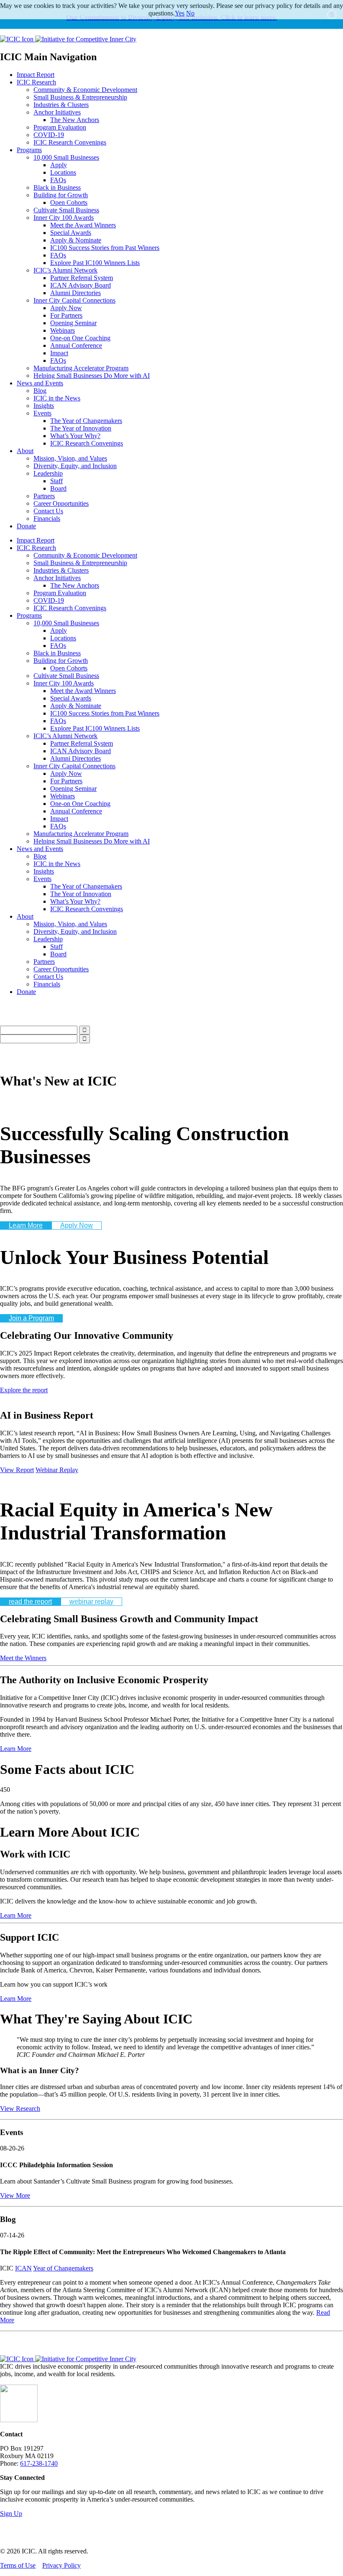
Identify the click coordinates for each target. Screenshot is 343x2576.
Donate (26, 526)
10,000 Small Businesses (66, 157)
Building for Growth (61, 195)
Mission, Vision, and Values (70, 458)
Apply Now (66, 308)
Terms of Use (18, 2565)
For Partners (66, 315)
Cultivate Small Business (66, 210)
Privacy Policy (61, 2565)
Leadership (48, 473)
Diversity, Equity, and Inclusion (75, 466)
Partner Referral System (82, 278)
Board (58, 488)
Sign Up (11, 2514)
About (25, 451)
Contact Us (48, 511)
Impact (59, 353)
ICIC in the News (57, 398)
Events (42, 413)
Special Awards (71, 233)
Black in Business (57, 187)
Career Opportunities (61, 503)
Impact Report (36, 75)
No (190, 13)
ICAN (23, 2268)
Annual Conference (76, 345)
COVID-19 (49, 135)
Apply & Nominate (76, 240)
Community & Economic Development (85, 90)
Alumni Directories (76, 293)
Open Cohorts (69, 203)
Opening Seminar (73, 323)
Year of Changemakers (63, 2268)
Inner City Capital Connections (74, 300)
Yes (180, 13)
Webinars (63, 330)
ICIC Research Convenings (70, 142)
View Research (20, 2108)
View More (15, 2195)
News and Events (40, 383)
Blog (40, 391)
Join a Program (31, 1318)
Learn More (26, 1225)
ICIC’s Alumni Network (65, 270)
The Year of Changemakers (86, 421)
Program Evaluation (60, 127)
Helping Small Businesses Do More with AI (92, 376)
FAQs (58, 180)
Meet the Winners (23, 1658)
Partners (44, 496)
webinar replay (91, 1601)
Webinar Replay (57, 1470)
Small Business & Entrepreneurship (80, 97)
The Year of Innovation (81, 428)
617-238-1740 (39, 2463)
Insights (44, 406)
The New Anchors (75, 120)
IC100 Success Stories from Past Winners (105, 248)
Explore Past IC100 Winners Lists (95, 263)
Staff (56, 481)
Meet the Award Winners (83, 225)
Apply (59, 165)
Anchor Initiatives (57, 112)
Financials (47, 519)
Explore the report (24, 1390)
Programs (29, 150)
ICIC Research (36, 82)
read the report (30, 1601)
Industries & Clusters (61, 105)
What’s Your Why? (75, 436)
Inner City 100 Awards (64, 218)
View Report (17, 1470)
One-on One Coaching (80, 338)
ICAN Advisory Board (81, 285)
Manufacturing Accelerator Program (81, 368)
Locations (63, 172)
